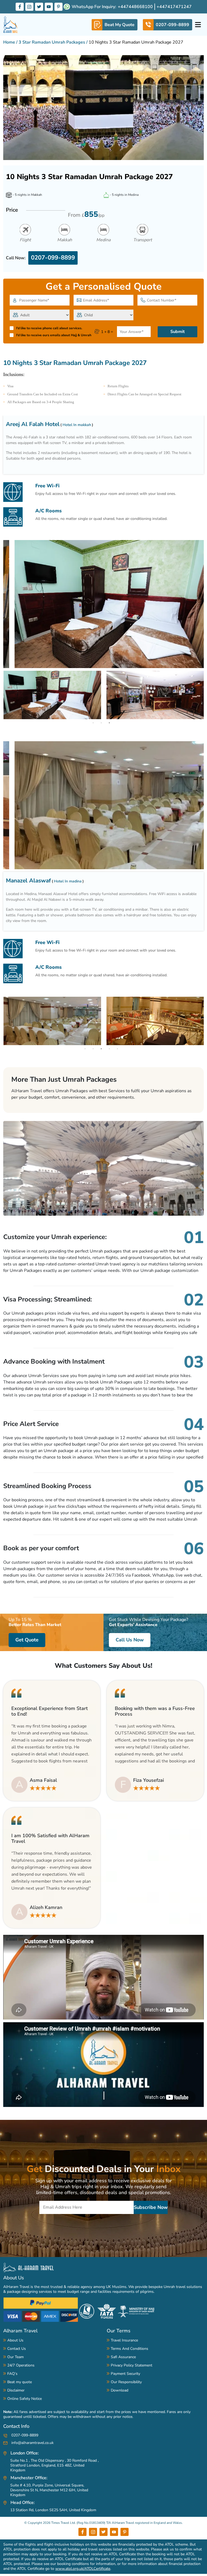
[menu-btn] (198, 25)
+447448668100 (135, 7)
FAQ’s (12, 2374)
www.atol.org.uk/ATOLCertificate (83, 2569)
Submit (177, 332)
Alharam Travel (20, 2331)
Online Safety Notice (25, 2399)
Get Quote (27, 1640)
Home (9, 42)
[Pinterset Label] (58, 7)
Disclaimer (16, 2390)
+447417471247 (174, 7)
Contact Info (16, 2426)
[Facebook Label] (20, 7)
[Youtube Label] (49, 7)
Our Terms (119, 2331)
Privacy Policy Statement (132, 2365)
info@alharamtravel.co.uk (32, 2443)
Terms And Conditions (130, 2349)
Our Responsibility (126, 2382)
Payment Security (125, 2374)
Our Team (15, 2357)
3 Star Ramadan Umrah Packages (52, 42)
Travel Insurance (124, 2340)
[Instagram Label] (29, 7)
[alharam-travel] (11, 25)
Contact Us (17, 2349)
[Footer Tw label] (103, 2532)
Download (120, 2390)
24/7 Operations (21, 2365)
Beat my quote (20, 2382)
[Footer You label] (114, 2532)
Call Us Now (130, 1640)
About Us (14, 2278)
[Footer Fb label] (82, 2532)
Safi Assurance (123, 2357)
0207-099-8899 (53, 258)
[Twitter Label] (39, 7)
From (86, 214)
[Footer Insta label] (93, 2532)
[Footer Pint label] (125, 2532)
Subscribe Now (151, 2207)
